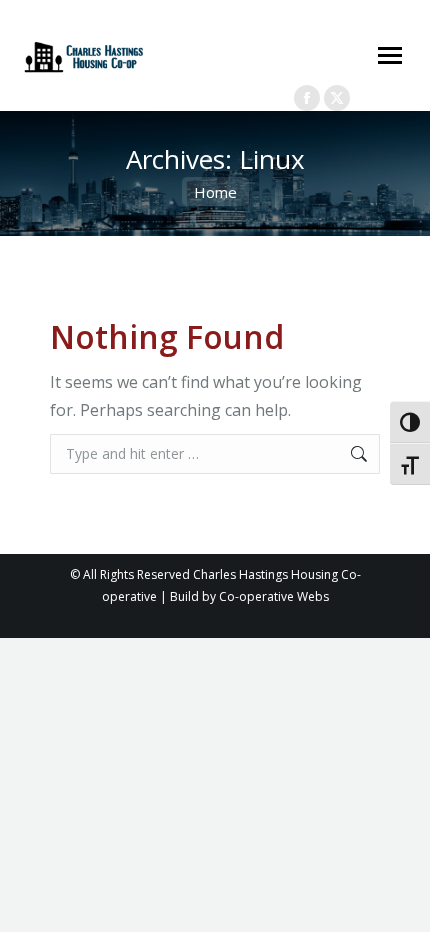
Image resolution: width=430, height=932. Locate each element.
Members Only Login (252, 76)
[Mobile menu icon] (390, 55)
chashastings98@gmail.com (266, 25)
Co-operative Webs (274, 596)
